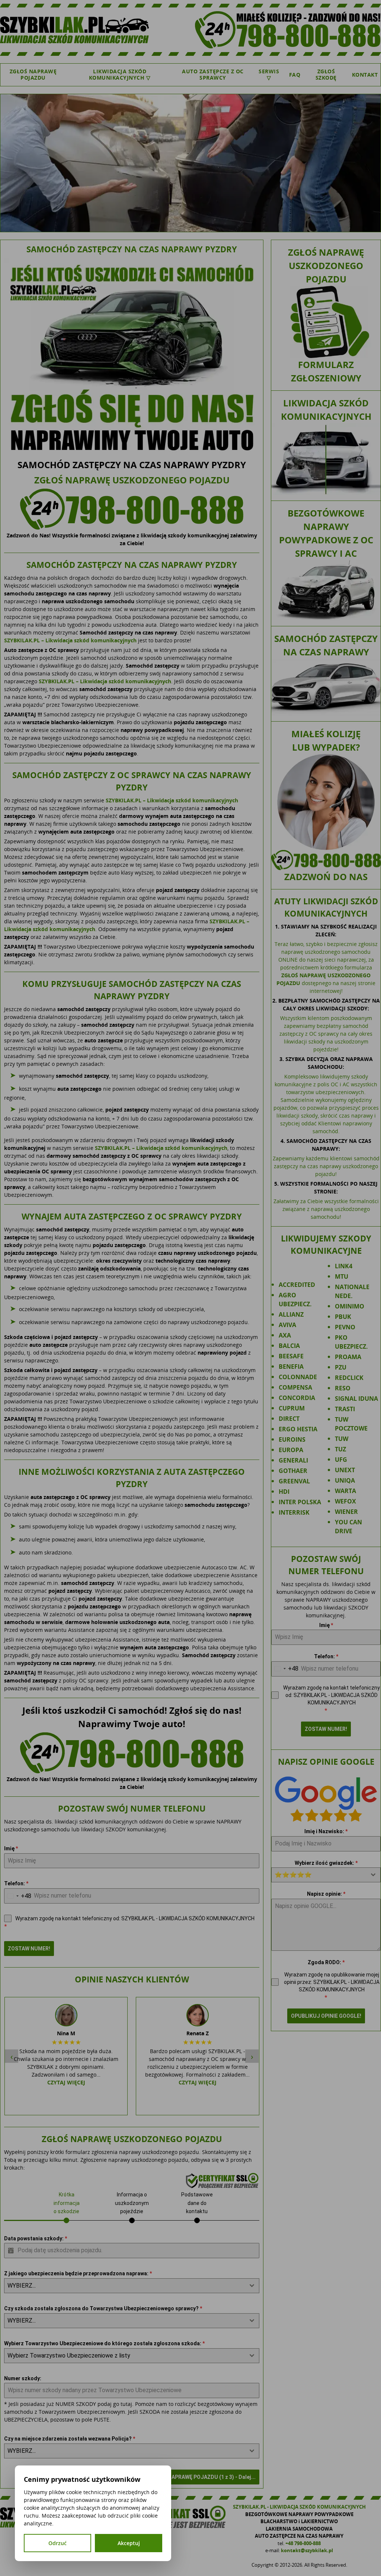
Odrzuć (57, 2543)
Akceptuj (129, 2543)
